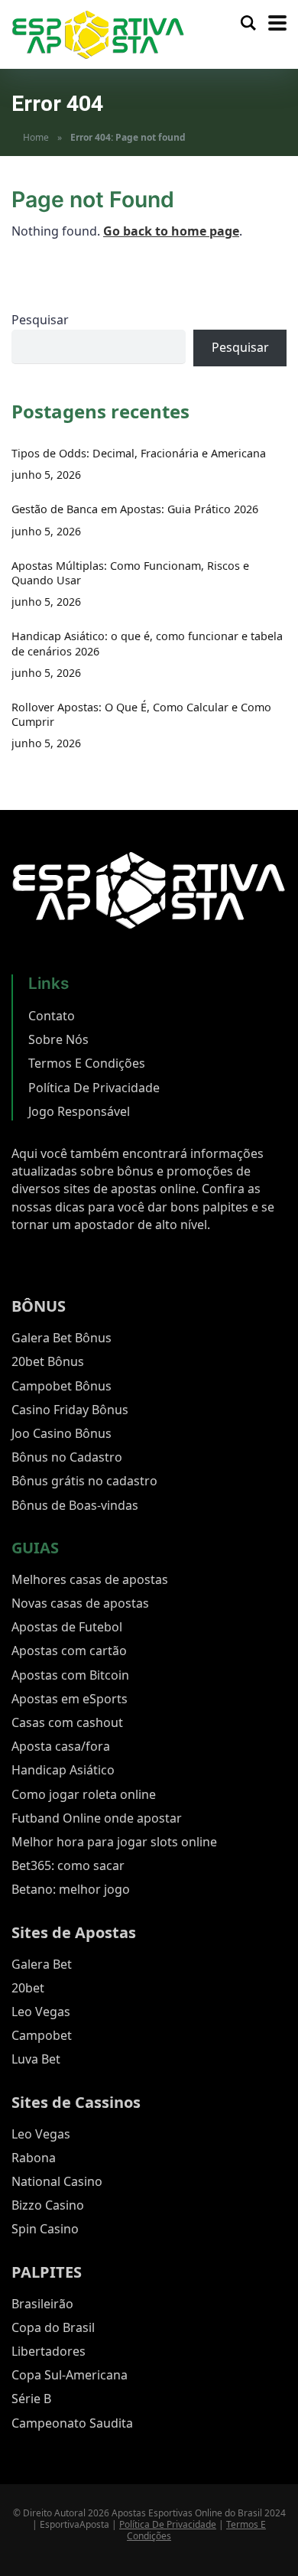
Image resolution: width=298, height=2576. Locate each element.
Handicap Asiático (63, 1770)
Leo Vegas (41, 2012)
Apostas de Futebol (67, 1627)
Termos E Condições (87, 1063)
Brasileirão (42, 2304)
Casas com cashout (67, 1722)
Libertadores (49, 2351)
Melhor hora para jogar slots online (114, 1842)
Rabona (34, 2158)
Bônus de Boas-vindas (75, 1505)
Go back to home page (171, 231)
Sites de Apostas (74, 1932)
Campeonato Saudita (72, 2423)
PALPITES (47, 2272)
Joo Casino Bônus (62, 1433)
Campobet (42, 2035)
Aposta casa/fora (61, 1746)
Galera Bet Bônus (62, 1338)
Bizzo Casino (48, 2205)
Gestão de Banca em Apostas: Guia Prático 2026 (135, 509)
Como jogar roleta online (84, 1794)
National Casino (57, 2181)
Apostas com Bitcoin (70, 1675)
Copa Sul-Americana (70, 2375)
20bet (28, 1988)
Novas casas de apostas (80, 1603)
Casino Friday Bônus (70, 1410)
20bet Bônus (48, 1361)
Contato (52, 1016)
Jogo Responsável (79, 1111)
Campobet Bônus (62, 1386)
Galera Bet (42, 1964)
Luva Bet (36, 2059)
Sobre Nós (58, 1039)
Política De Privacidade (94, 1088)
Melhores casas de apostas (90, 1579)
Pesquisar (40, 320)
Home (36, 137)
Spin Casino (45, 2229)
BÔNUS (39, 1306)
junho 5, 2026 (46, 475)
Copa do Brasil (53, 2327)
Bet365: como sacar (68, 1865)
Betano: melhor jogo (71, 1889)
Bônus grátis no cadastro (84, 1481)
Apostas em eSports (70, 1699)
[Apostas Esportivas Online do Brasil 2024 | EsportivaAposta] (98, 33)
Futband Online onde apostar (97, 1818)
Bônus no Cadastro (67, 1457)
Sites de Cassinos (76, 2102)
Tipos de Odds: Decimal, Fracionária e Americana (139, 453)
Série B (31, 2399)
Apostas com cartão (69, 1651)
